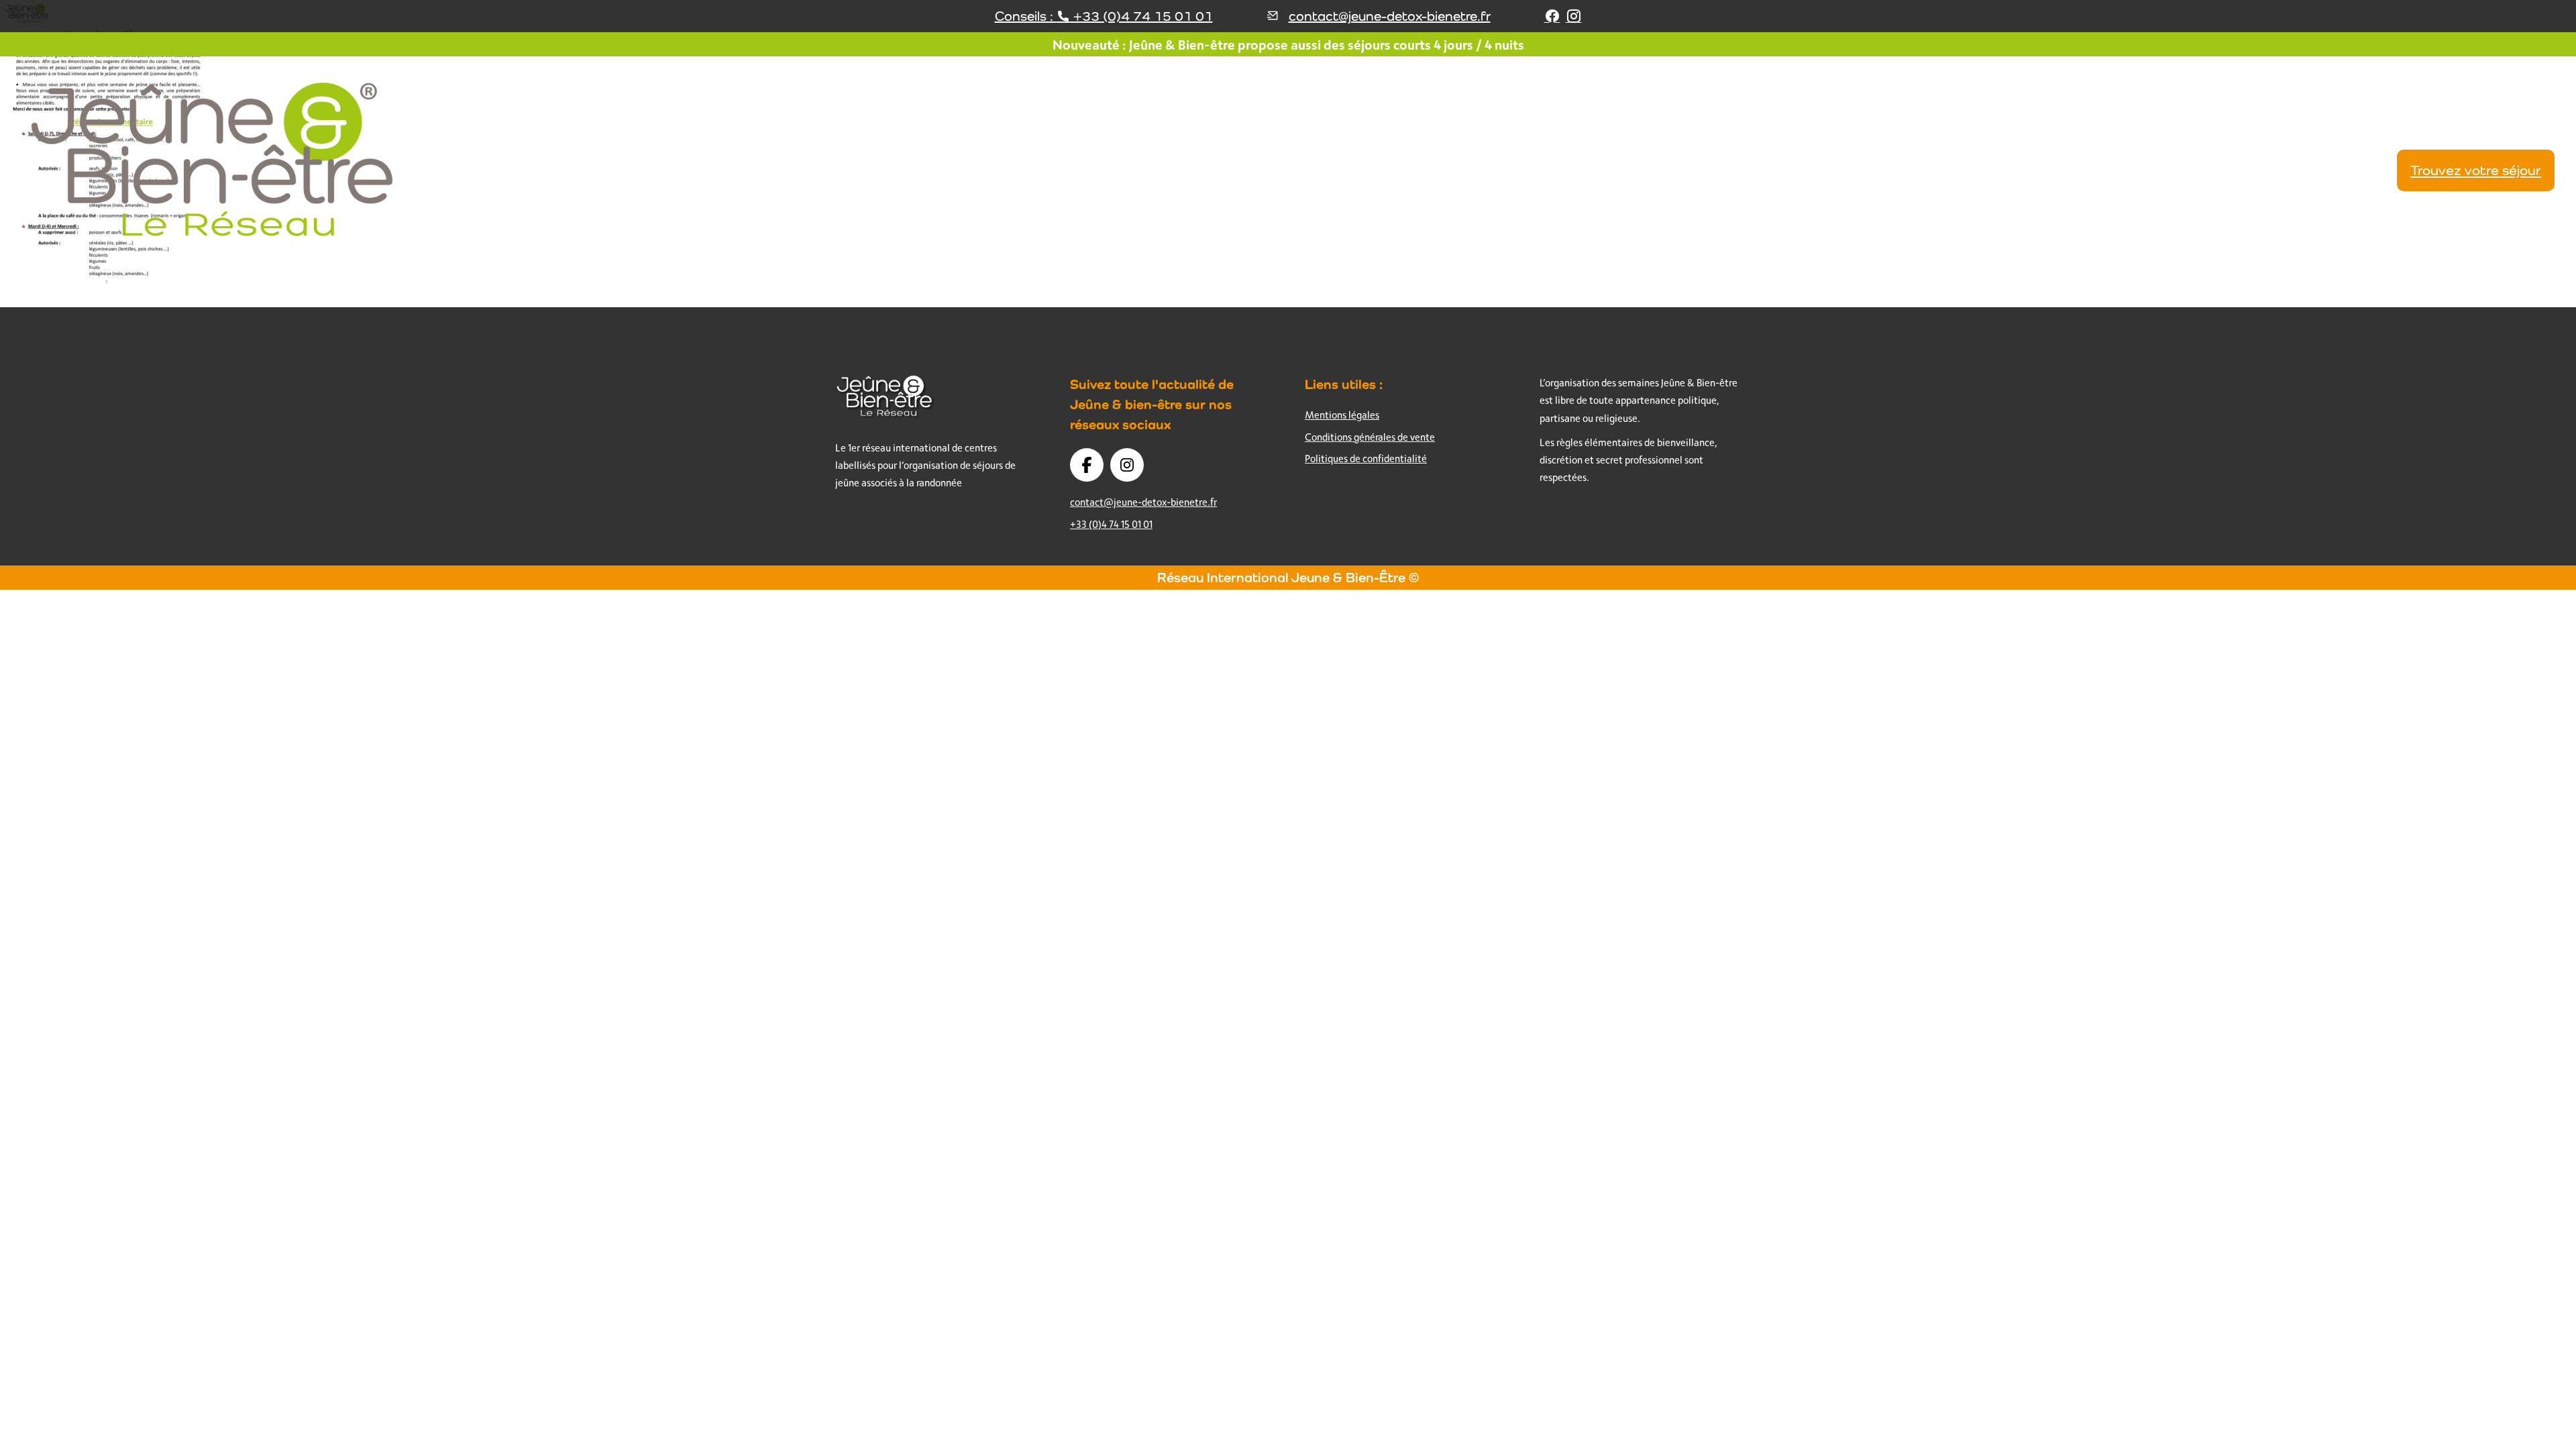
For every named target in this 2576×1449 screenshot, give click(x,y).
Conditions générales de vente (1370, 437)
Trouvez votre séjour (2476, 170)
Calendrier (2344, 170)
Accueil (1700, 170)
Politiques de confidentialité (1366, 459)
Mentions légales (1342, 415)
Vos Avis (2266, 170)
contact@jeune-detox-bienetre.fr (1390, 16)
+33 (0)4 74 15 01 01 (1111, 524)
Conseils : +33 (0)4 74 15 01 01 (1104, 16)
